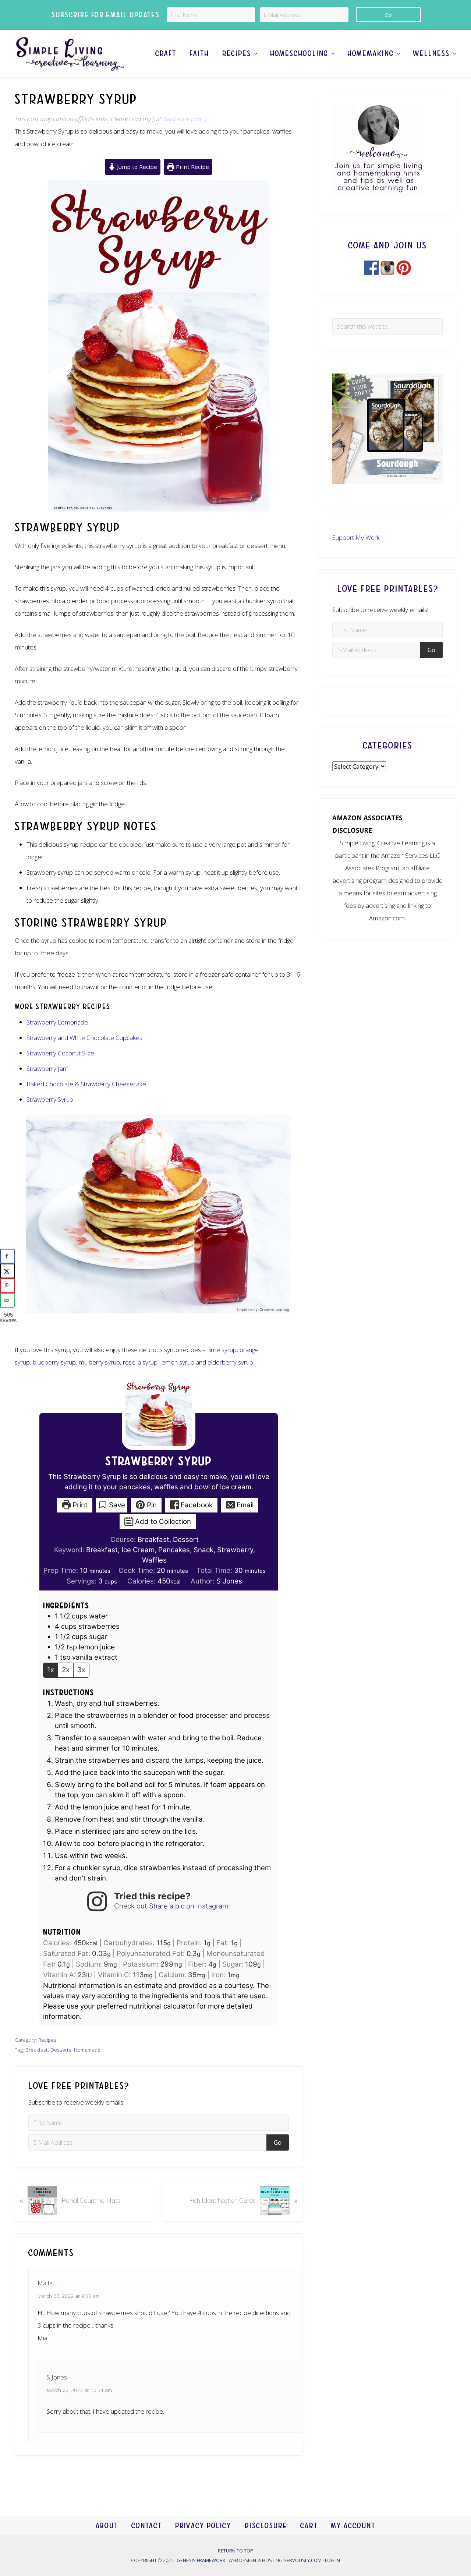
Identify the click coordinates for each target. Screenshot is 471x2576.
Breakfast (37, 2050)
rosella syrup (140, 1362)
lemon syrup (177, 1362)
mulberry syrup (99, 1362)
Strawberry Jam (47, 1068)
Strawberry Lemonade (57, 1022)
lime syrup (223, 1350)
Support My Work (356, 537)
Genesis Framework (201, 2560)
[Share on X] (7, 1271)
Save (116, 1505)
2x (66, 1670)
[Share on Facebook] (7, 1256)
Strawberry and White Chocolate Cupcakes (84, 1038)
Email (244, 1505)
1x (51, 1670)
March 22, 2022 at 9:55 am (69, 2296)
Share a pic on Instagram (189, 1906)
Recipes (47, 2040)
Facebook (196, 1505)
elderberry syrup (230, 1362)
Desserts (61, 2050)
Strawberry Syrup (50, 1099)
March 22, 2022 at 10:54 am (79, 2390)
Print (79, 1505)
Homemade (87, 2050)
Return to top (235, 2551)
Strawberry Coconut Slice (60, 1053)
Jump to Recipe (136, 167)
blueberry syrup (54, 1362)
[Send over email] (7, 1301)
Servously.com (303, 2560)
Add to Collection (162, 1521)
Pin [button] (151, 1505)
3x (81, 1670)
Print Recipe (192, 167)
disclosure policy (185, 119)
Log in (332, 2560)
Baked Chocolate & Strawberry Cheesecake (86, 1084)
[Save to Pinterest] (7, 1286)
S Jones (229, 1581)
